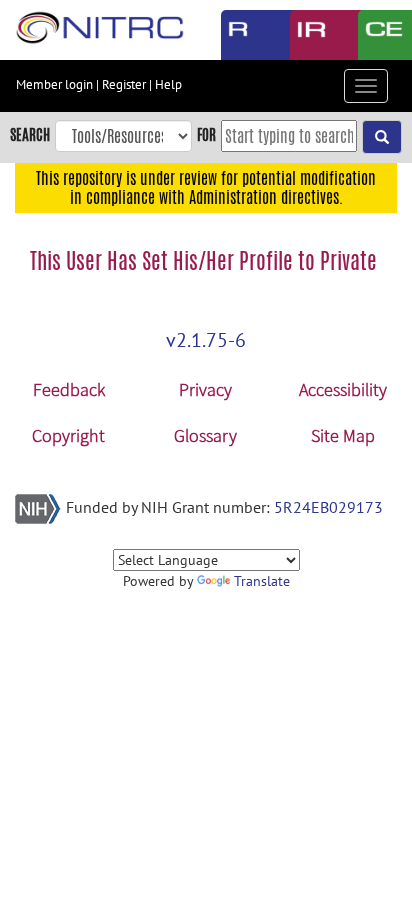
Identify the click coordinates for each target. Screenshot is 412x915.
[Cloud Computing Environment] (377, 35)
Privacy (205, 389)
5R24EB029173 (328, 507)
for (206, 134)
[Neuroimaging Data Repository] (309, 35)
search (30, 134)
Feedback (69, 389)
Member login (54, 84)
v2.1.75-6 (206, 340)
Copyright (68, 435)
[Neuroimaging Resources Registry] (240, 35)
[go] (382, 137)
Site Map (343, 435)
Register (124, 84)
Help (168, 84)
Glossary (205, 435)
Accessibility (343, 389)
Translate (262, 581)
